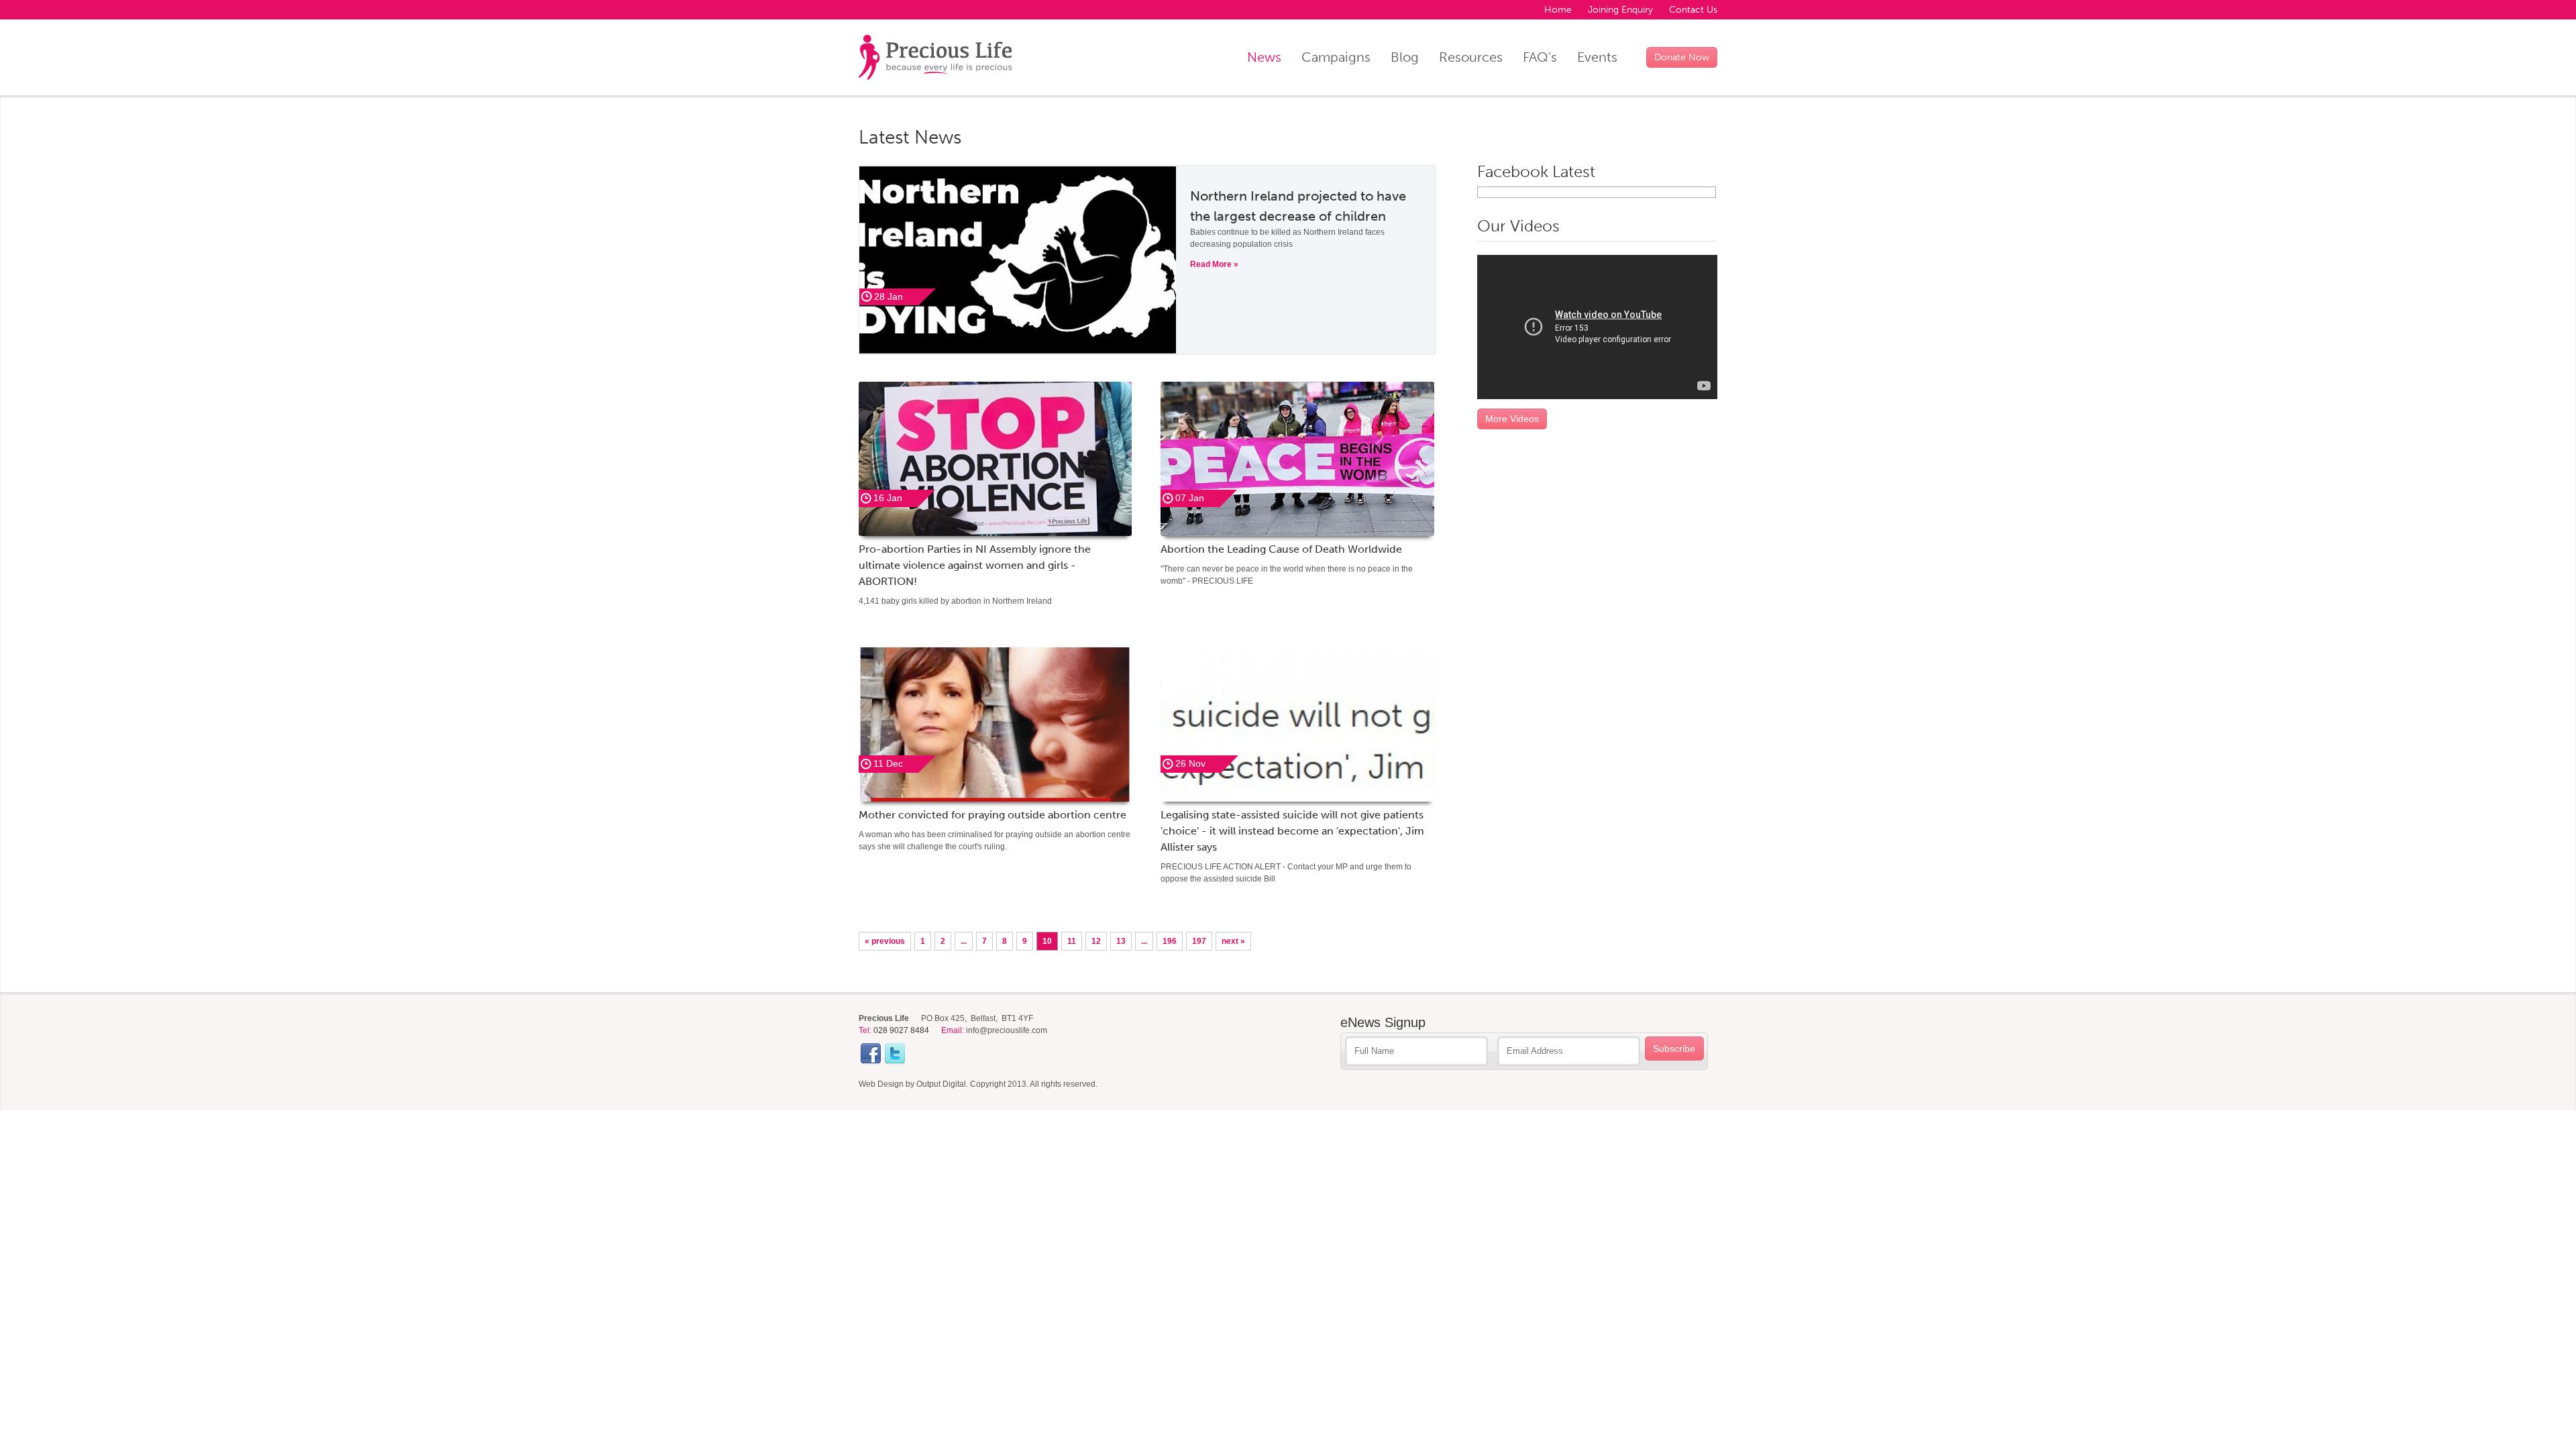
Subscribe (1674, 1049)
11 (1072, 941)
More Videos (1512, 419)
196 (1170, 941)
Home (1558, 10)
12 (1096, 941)
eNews (1383, 1022)
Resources (1471, 57)
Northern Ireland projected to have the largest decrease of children (1298, 206)
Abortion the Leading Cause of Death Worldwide (1281, 549)
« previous (885, 941)
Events (1597, 57)
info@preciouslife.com (1007, 1030)
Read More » (1214, 264)
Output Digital (941, 1084)
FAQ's (1540, 57)
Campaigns (1336, 57)
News (1264, 57)
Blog (1405, 57)
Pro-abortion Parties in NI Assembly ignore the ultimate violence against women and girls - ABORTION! (975, 565)
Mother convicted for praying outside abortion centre (992, 815)
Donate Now (1682, 57)
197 (1199, 941)
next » (1233, 941)
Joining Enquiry (1620, 10)
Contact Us (1693, 10)
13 (1121, 941)
